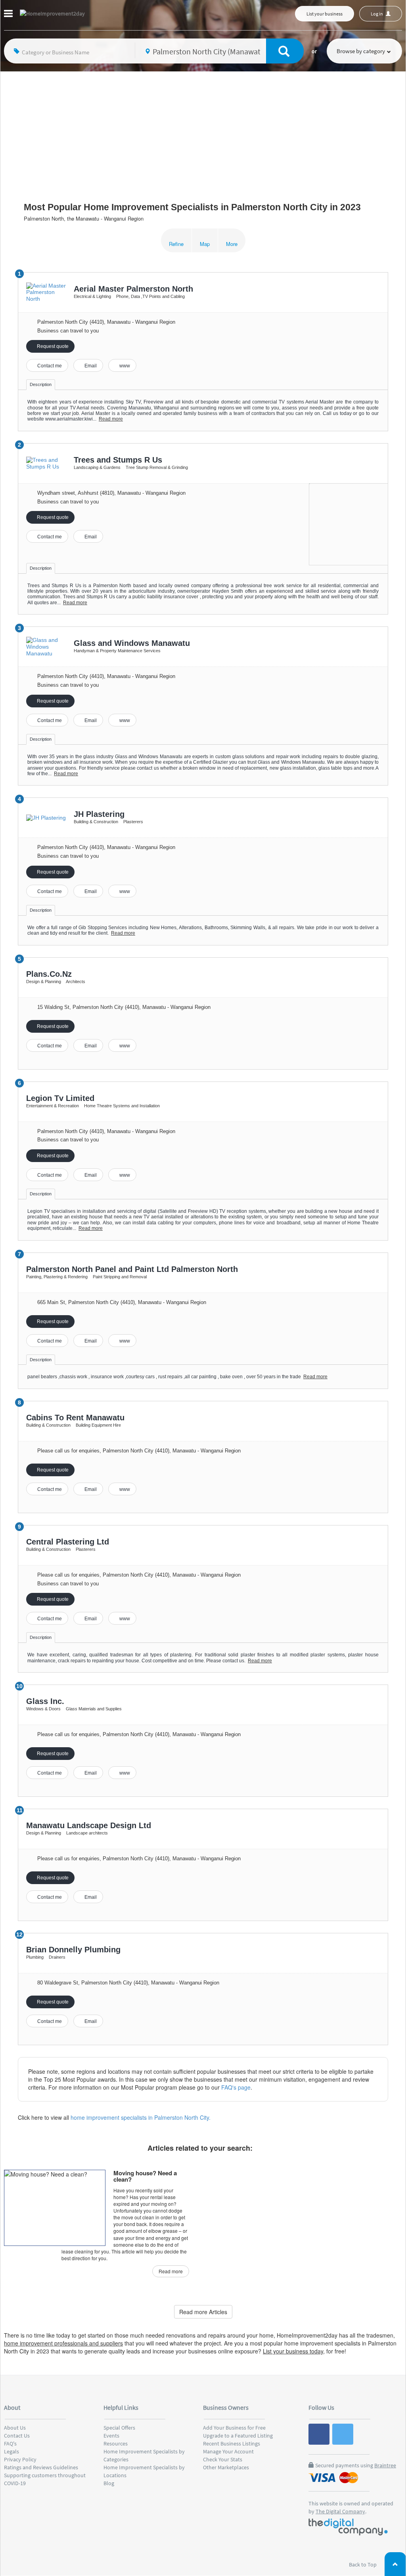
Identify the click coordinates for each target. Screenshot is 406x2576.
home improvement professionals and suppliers (63, 2343)
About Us (15, 2428)
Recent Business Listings (232, 2443)
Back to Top (363, 2564)
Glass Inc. (45, 1701)
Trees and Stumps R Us (118, 460)
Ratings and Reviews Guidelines (41, 2467)
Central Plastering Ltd (68, 1542)
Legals (11, 2451)
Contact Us (17, 2436)
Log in (377, 14)
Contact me (49, 366)
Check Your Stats (223, 2459)
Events (111, 2436)
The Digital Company (340, 2511)
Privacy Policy (20, 2459)
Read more (111, 419)
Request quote (52, 346)
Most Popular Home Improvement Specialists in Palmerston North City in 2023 (192, 207)
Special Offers (119, 2428)
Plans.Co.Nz (49, 974)
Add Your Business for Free (234, 2428)
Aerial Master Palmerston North (133, 289)
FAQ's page (236, 2087)
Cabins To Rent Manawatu (75, 1418)
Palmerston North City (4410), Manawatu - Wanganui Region (106, 322)
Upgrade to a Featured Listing (238, 2436)
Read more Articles (203, 2312)
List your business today (293, 2351)
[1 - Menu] (10, 15)
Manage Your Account (228, 2451)
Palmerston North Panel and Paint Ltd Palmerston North (132, 1269)
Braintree (385, 2465)
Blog (109, 2483)
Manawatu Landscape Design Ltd (89, 1825)
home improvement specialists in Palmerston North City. (141, 2117)
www (124, 366)
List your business (325, 14)
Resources (116, 2443)
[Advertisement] (203, 131)
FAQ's (10, 2443)
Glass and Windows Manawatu (132, 643)
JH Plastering (99, 814)
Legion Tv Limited (60, 1098)
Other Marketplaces (226, 2467)
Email (90, 366)
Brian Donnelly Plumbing (73, 1950)
